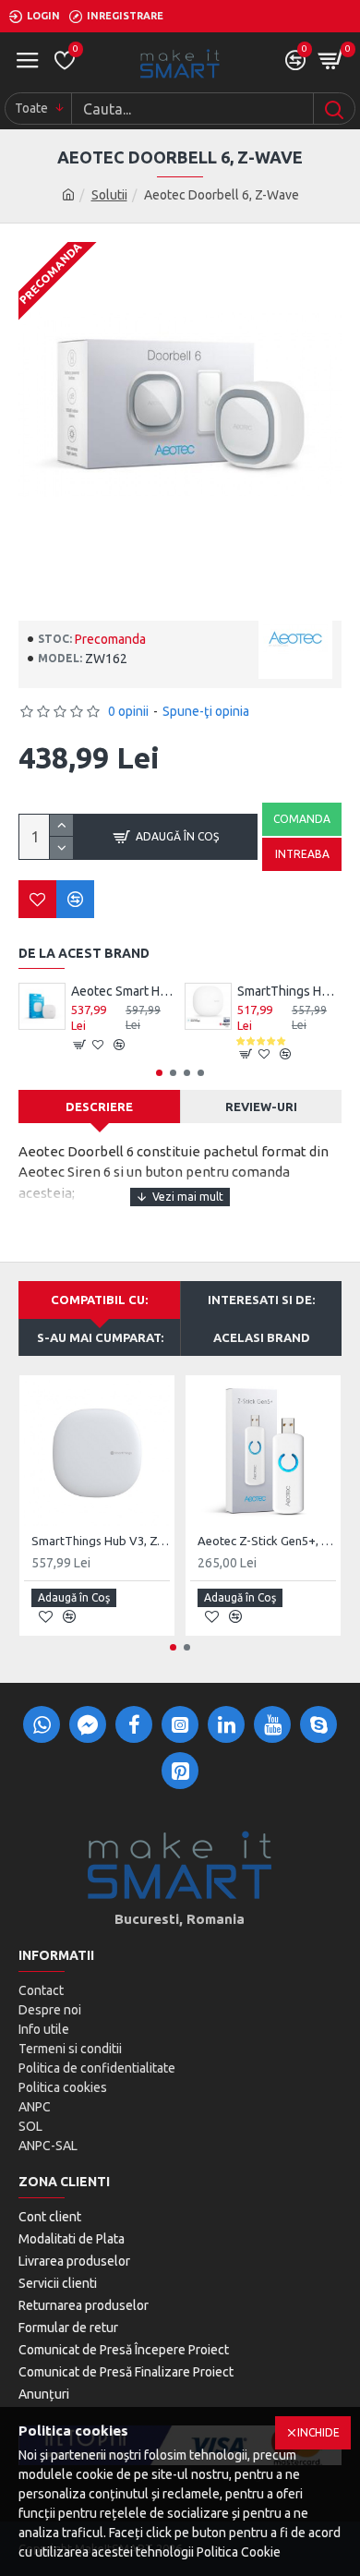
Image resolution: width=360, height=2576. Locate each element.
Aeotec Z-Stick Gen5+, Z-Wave (267, 1541)
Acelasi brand (262, 1337)
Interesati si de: (261, 1300)
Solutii (109, 195)
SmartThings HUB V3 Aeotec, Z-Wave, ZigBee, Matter (289, 991)
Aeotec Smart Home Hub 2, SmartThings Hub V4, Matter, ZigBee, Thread (123, 991)
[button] (159, 1073)
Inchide (318, 2432)
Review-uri (261, 1107)
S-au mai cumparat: (100, 1337)
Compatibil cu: (99, 1300)
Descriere (99, 1107)
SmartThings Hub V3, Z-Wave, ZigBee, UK (101, 1541)
